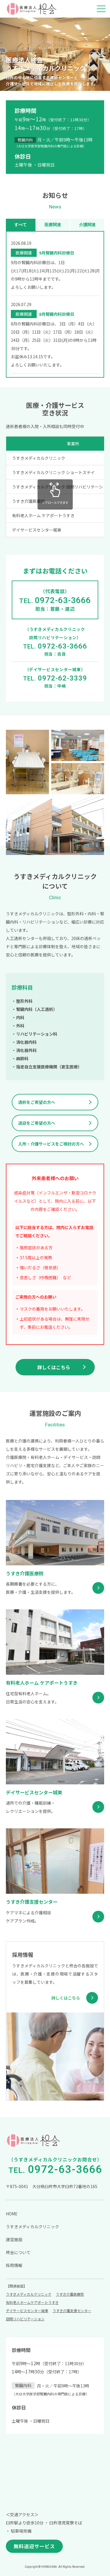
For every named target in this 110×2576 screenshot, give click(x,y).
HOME (12, 2214)
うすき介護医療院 (70, 2294)
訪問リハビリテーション (25, 2319)
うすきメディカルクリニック (32, 2227)
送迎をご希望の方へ (37, 1123)
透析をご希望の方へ (37, 1102)
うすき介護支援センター (72, 2311)
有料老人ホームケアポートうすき (32, 2302)
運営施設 (14, 2239)
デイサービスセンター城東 (27, 2311)
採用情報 (14, 2265)
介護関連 (87, 225)
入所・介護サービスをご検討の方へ (51, 1144)
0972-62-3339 (62, 678)
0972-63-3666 (63, 600)
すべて (21, 225)
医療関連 (53, 225)
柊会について (18, 2252)
